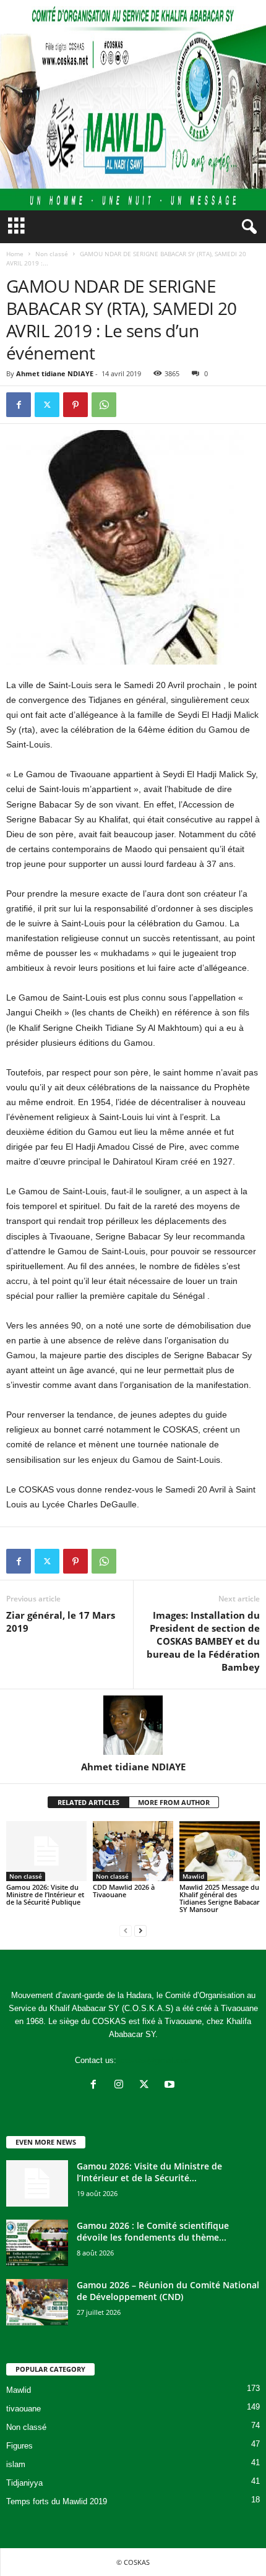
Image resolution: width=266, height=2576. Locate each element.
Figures (19, 2446)
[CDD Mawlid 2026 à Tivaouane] (133, 1851)
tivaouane (24, 2409)
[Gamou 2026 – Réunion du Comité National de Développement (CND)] (37, 2302)
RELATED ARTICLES (88, 1802)
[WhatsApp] (104, 405)
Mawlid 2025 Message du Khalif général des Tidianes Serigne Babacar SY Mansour (220, 1898)
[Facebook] (19, 405)
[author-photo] (133, 1725)
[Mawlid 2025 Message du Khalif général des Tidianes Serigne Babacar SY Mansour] (220, 1851)
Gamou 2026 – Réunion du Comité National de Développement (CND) (168, 2291)
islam (16, 2464)
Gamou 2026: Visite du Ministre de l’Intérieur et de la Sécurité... (149, 2172)
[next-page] (140, 1930)
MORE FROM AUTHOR (174, 1802)
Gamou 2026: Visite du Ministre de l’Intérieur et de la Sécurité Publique (45, 1894)
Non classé (52, 254)
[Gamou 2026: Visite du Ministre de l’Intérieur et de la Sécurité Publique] (46, 1851)
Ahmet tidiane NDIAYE (55, 373)
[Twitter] (47, 405)
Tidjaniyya (24, 2483)
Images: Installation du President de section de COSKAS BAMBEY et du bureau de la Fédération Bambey (203, 1641)
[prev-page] (126, 1930)
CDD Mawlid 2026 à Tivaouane (124, 1891)
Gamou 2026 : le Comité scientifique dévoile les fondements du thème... (153, 2231)
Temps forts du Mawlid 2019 (57, 2501)
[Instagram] (122, 2086)
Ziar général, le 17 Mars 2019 (61, 1622)
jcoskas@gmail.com (155, 2060)
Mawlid (193, 1876)
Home (15, 254)
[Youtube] (171, 2086)
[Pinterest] (75, 405)
